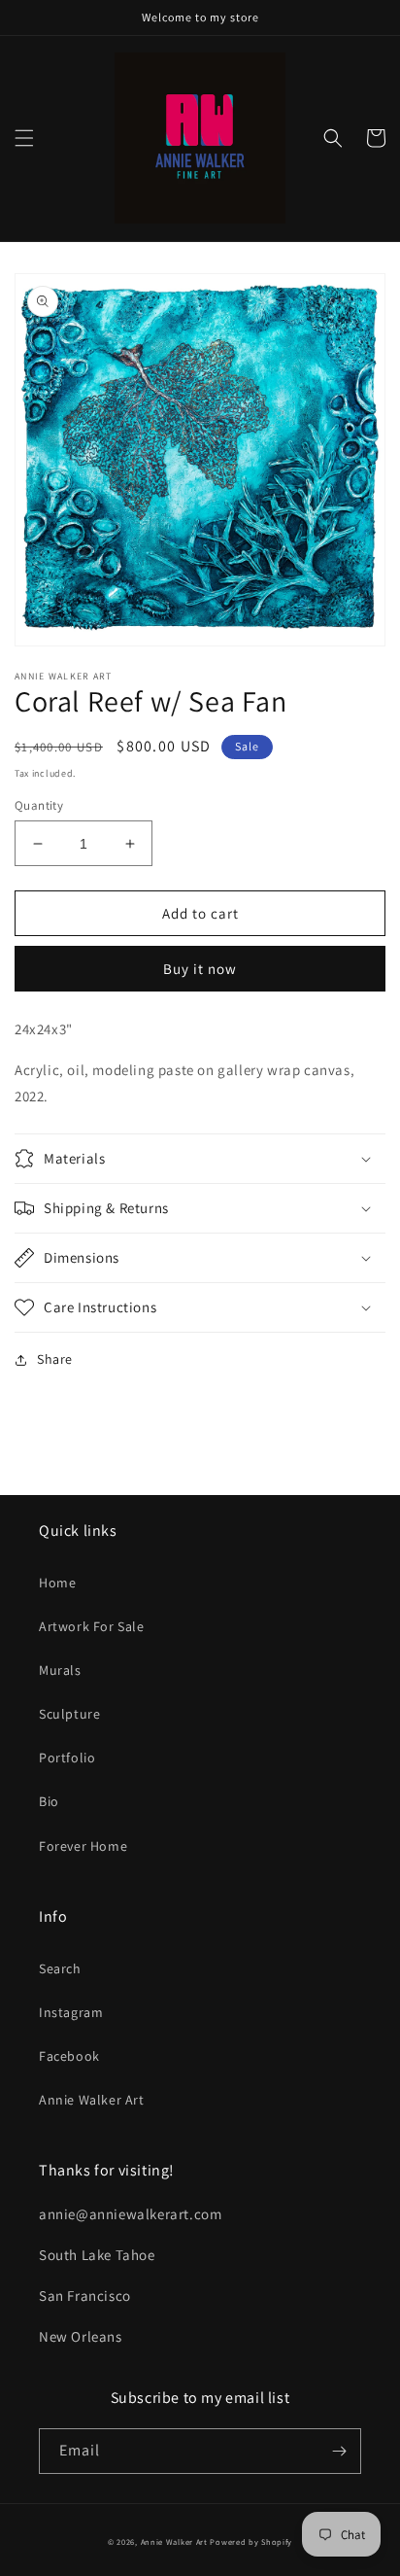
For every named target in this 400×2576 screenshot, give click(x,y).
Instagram (71, 2012)
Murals (60, 1670)
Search (60, 1968)
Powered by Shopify (251, 2541)
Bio (49, 1801)
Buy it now (200, 969)
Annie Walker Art (92, 2100)
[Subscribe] (339, 2451)
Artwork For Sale (92, 1626)
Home (57, 1583)
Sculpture (69, 1714)
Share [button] (55, 1359)
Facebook (69, 2056)
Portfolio (67, 1758)
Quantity (39, 805)
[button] (24, 138)
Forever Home (83, 1846)
